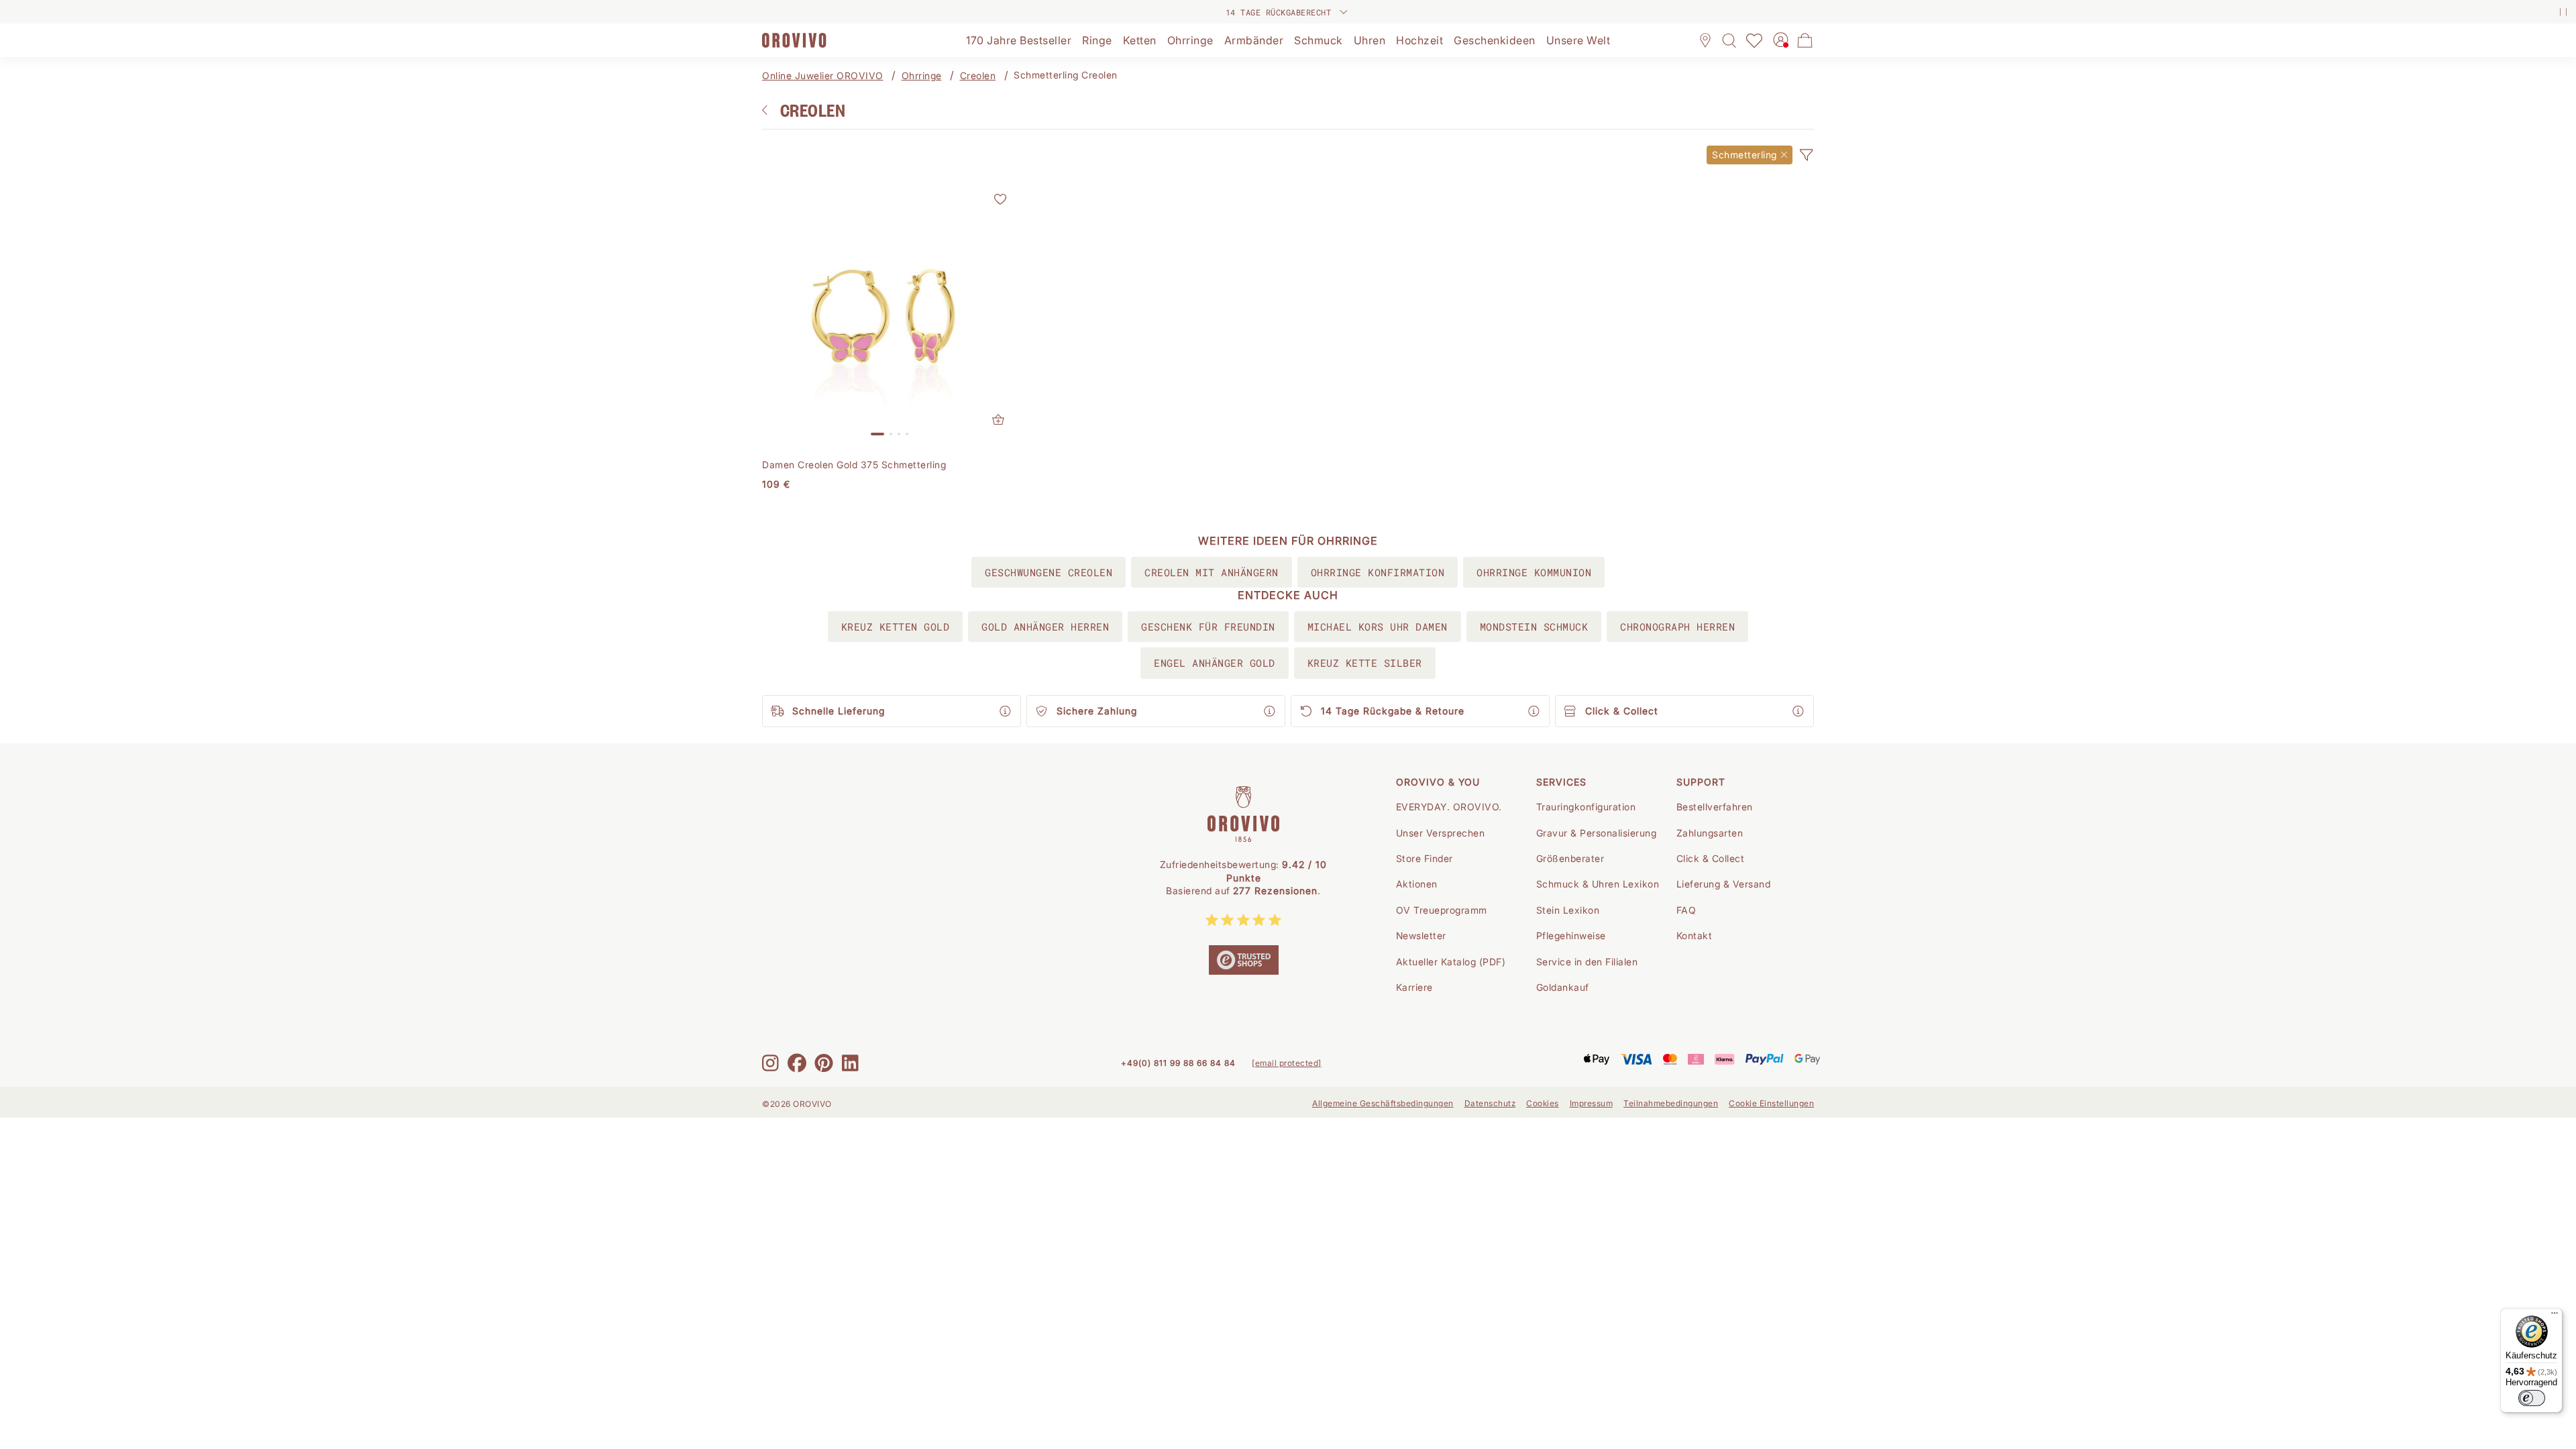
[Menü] (2555, 1316)
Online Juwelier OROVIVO (823, 75)
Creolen (978, 75)
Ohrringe (922, 75)
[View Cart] (1805, 40)
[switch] (2532, 1398)
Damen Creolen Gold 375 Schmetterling (854, 465)
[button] (1806, 155)
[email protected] (1287, 1063)
